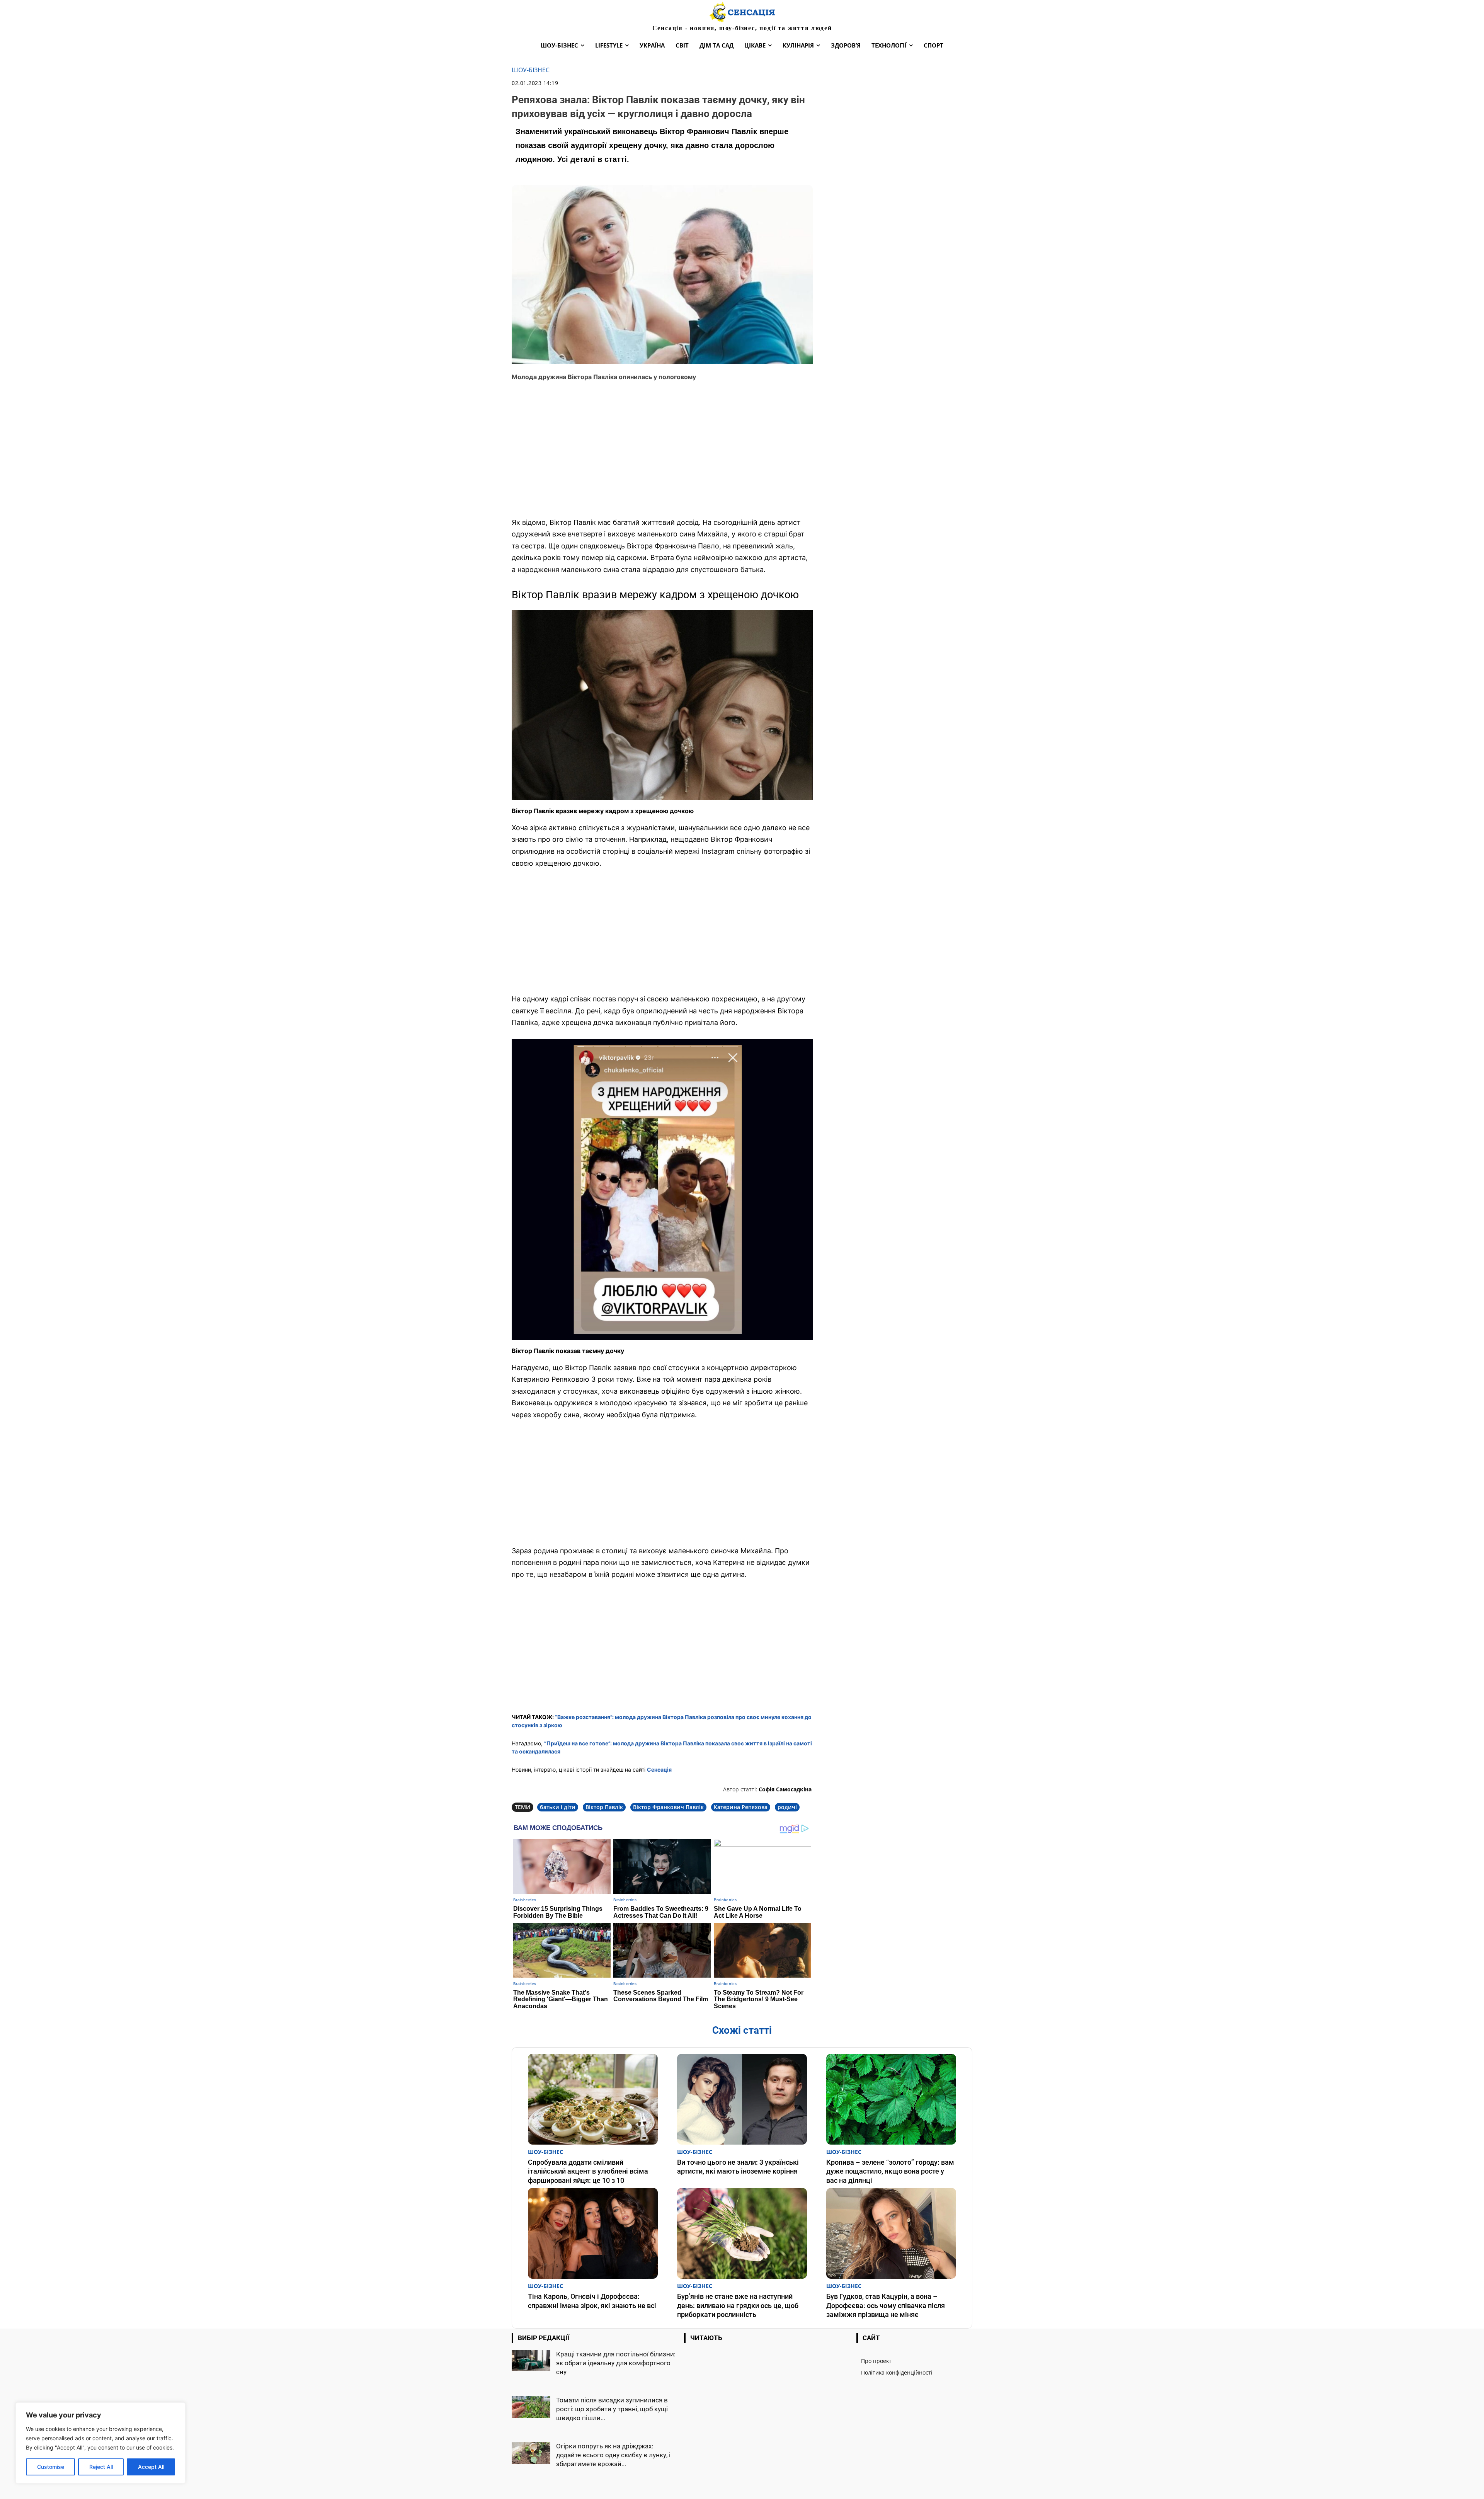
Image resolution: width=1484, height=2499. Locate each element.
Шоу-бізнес (531, 70)
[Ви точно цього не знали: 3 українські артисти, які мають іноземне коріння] (742, 2099)
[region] (100, 2443)
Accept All (151, 2467)
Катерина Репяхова (741, 1807)
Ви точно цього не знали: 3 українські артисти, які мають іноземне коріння (738, 2167)
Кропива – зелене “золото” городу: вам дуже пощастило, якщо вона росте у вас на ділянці (890, 2171)
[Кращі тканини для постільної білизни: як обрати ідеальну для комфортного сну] (531, 2360)
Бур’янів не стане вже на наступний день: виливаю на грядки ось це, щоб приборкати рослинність (738, 2305)
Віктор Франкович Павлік (668, 1807)
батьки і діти (558, 1807)
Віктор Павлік (604, 1807)
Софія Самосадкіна (785, 1789)
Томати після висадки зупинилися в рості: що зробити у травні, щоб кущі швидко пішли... (612, 2409)
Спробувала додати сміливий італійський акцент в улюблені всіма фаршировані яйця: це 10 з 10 (588, 2171)
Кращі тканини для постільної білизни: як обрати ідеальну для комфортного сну (616, 2363)
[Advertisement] (662, 455)
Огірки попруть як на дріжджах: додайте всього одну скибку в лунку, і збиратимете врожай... (613, 2455)
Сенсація (659, 1770)
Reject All (101, 2467)
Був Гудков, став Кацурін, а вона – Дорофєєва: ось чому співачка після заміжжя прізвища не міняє (886, 2305)
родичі (787, 1807)
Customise (51, 2467)
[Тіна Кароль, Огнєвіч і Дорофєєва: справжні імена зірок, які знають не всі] (593, 2233)
